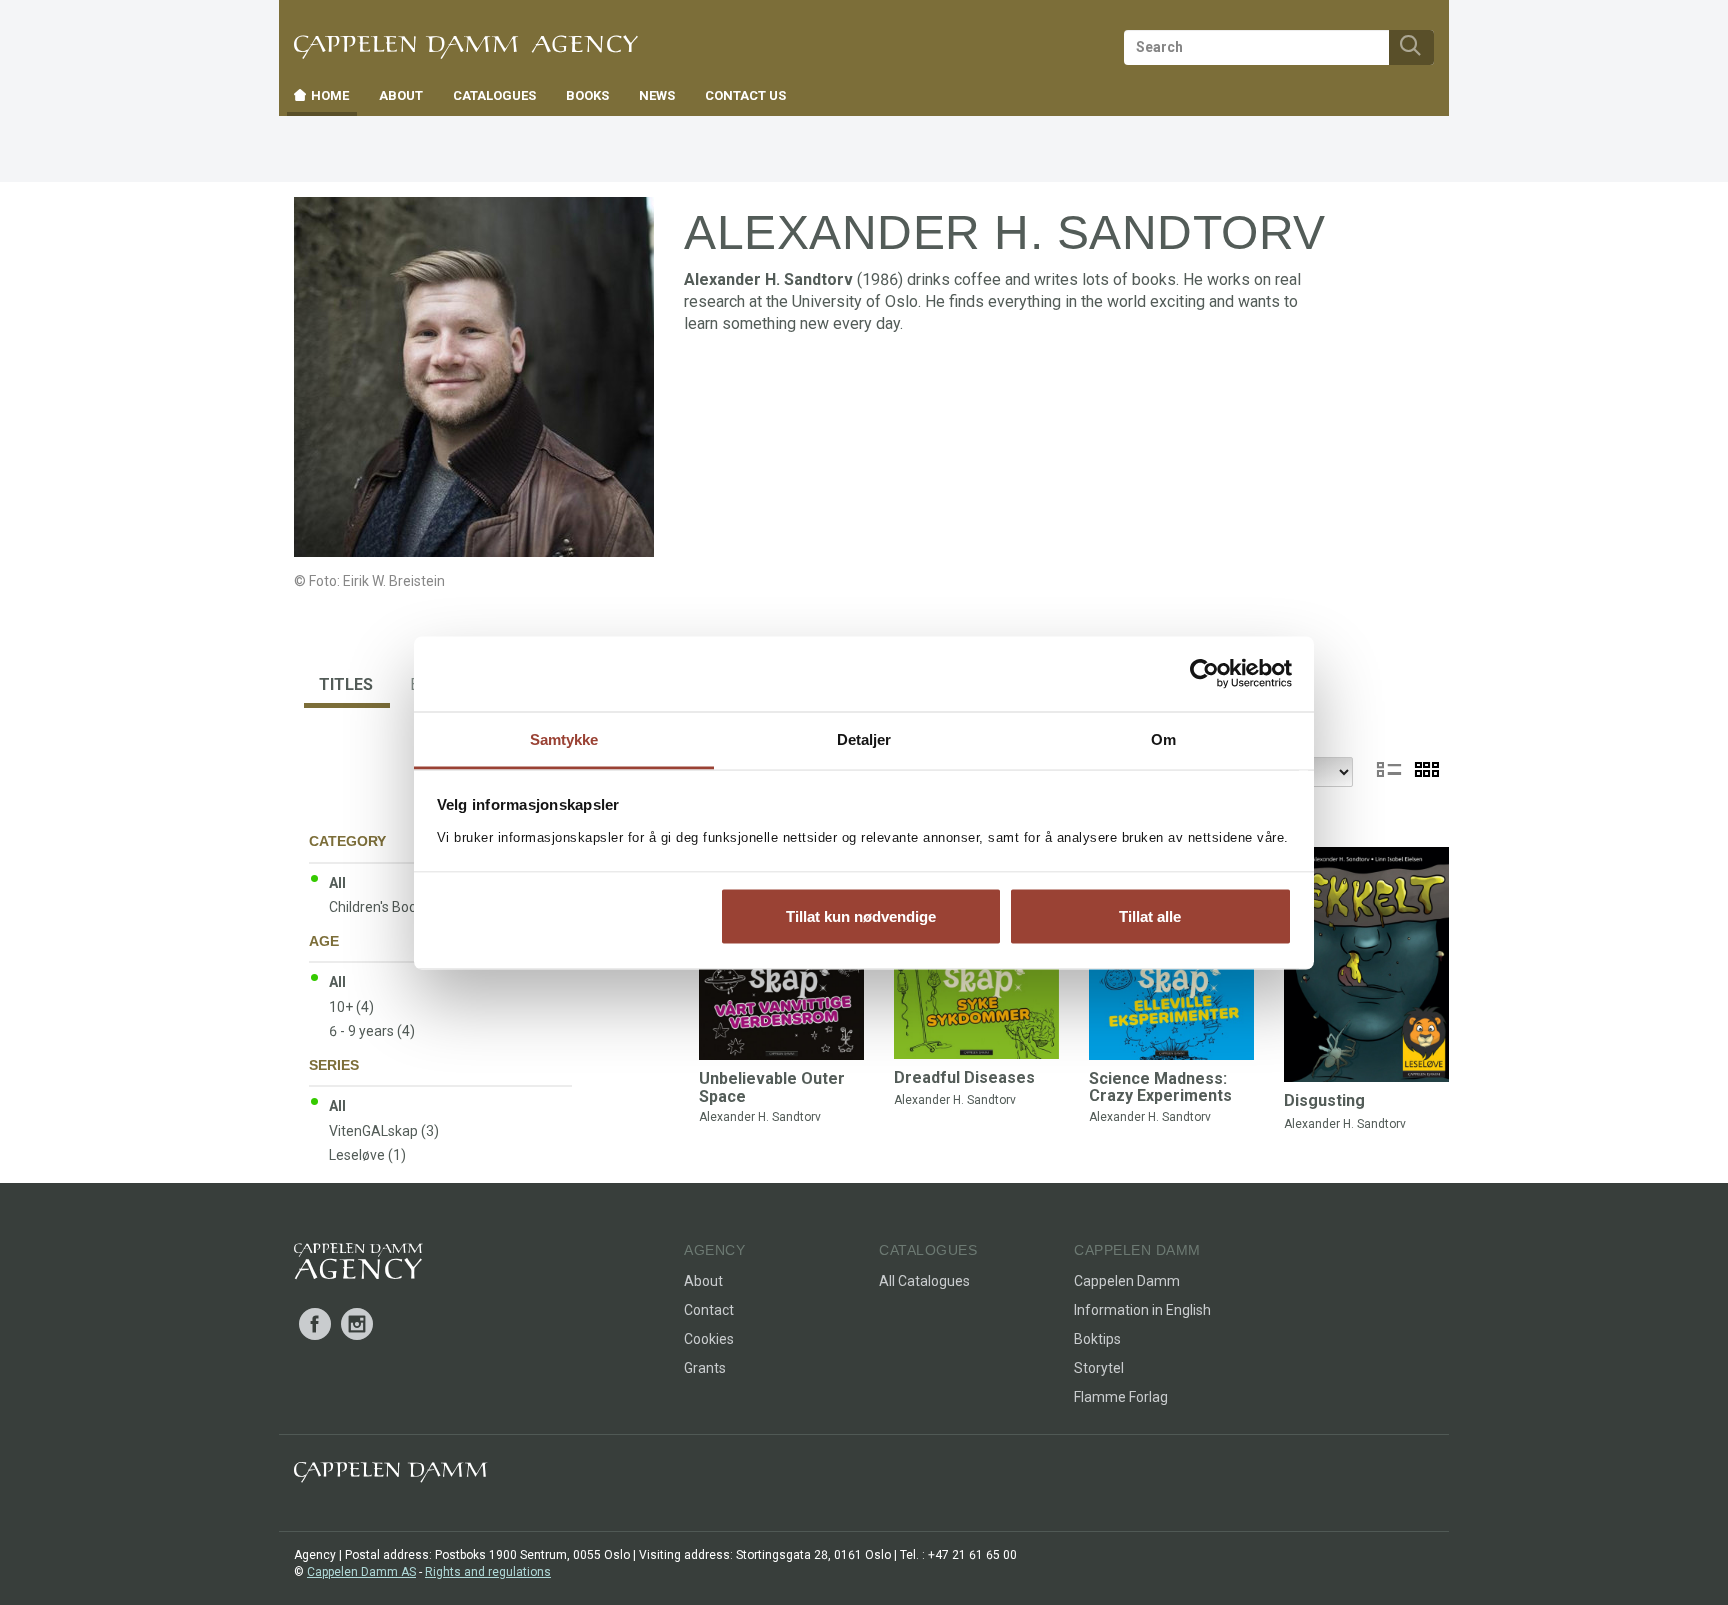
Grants (705, 1368)
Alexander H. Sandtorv (760, 1117)
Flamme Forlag (1121, 1397)
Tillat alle (1150, 916)
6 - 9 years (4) (372, 1031)
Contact (709, 1310)
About (703, 1281)
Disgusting (1324, 1100)
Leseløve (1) (367, 1155)
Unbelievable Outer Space (772, 1087)
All (337, 883)
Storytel (1099, 1368)
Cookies (709, 1339)
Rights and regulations (488, 1572)
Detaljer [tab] (864, 738)
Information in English (1142, 1310)
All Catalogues (924, 1281)
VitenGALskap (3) (384, 1131)
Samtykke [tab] (564, 738)
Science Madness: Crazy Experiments (1160, 1087)
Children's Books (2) (390, 907)
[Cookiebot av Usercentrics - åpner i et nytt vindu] (1204, 674)
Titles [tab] (346, 684)
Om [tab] (1163, 738)
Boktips (1097, 1339)
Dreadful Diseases (964, 1077)
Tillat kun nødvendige (861, 916)
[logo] (358, 1265)
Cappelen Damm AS (361, 1572)
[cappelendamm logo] (390, 1476)
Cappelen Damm (1127, 1281)
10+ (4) (351, 1007)
